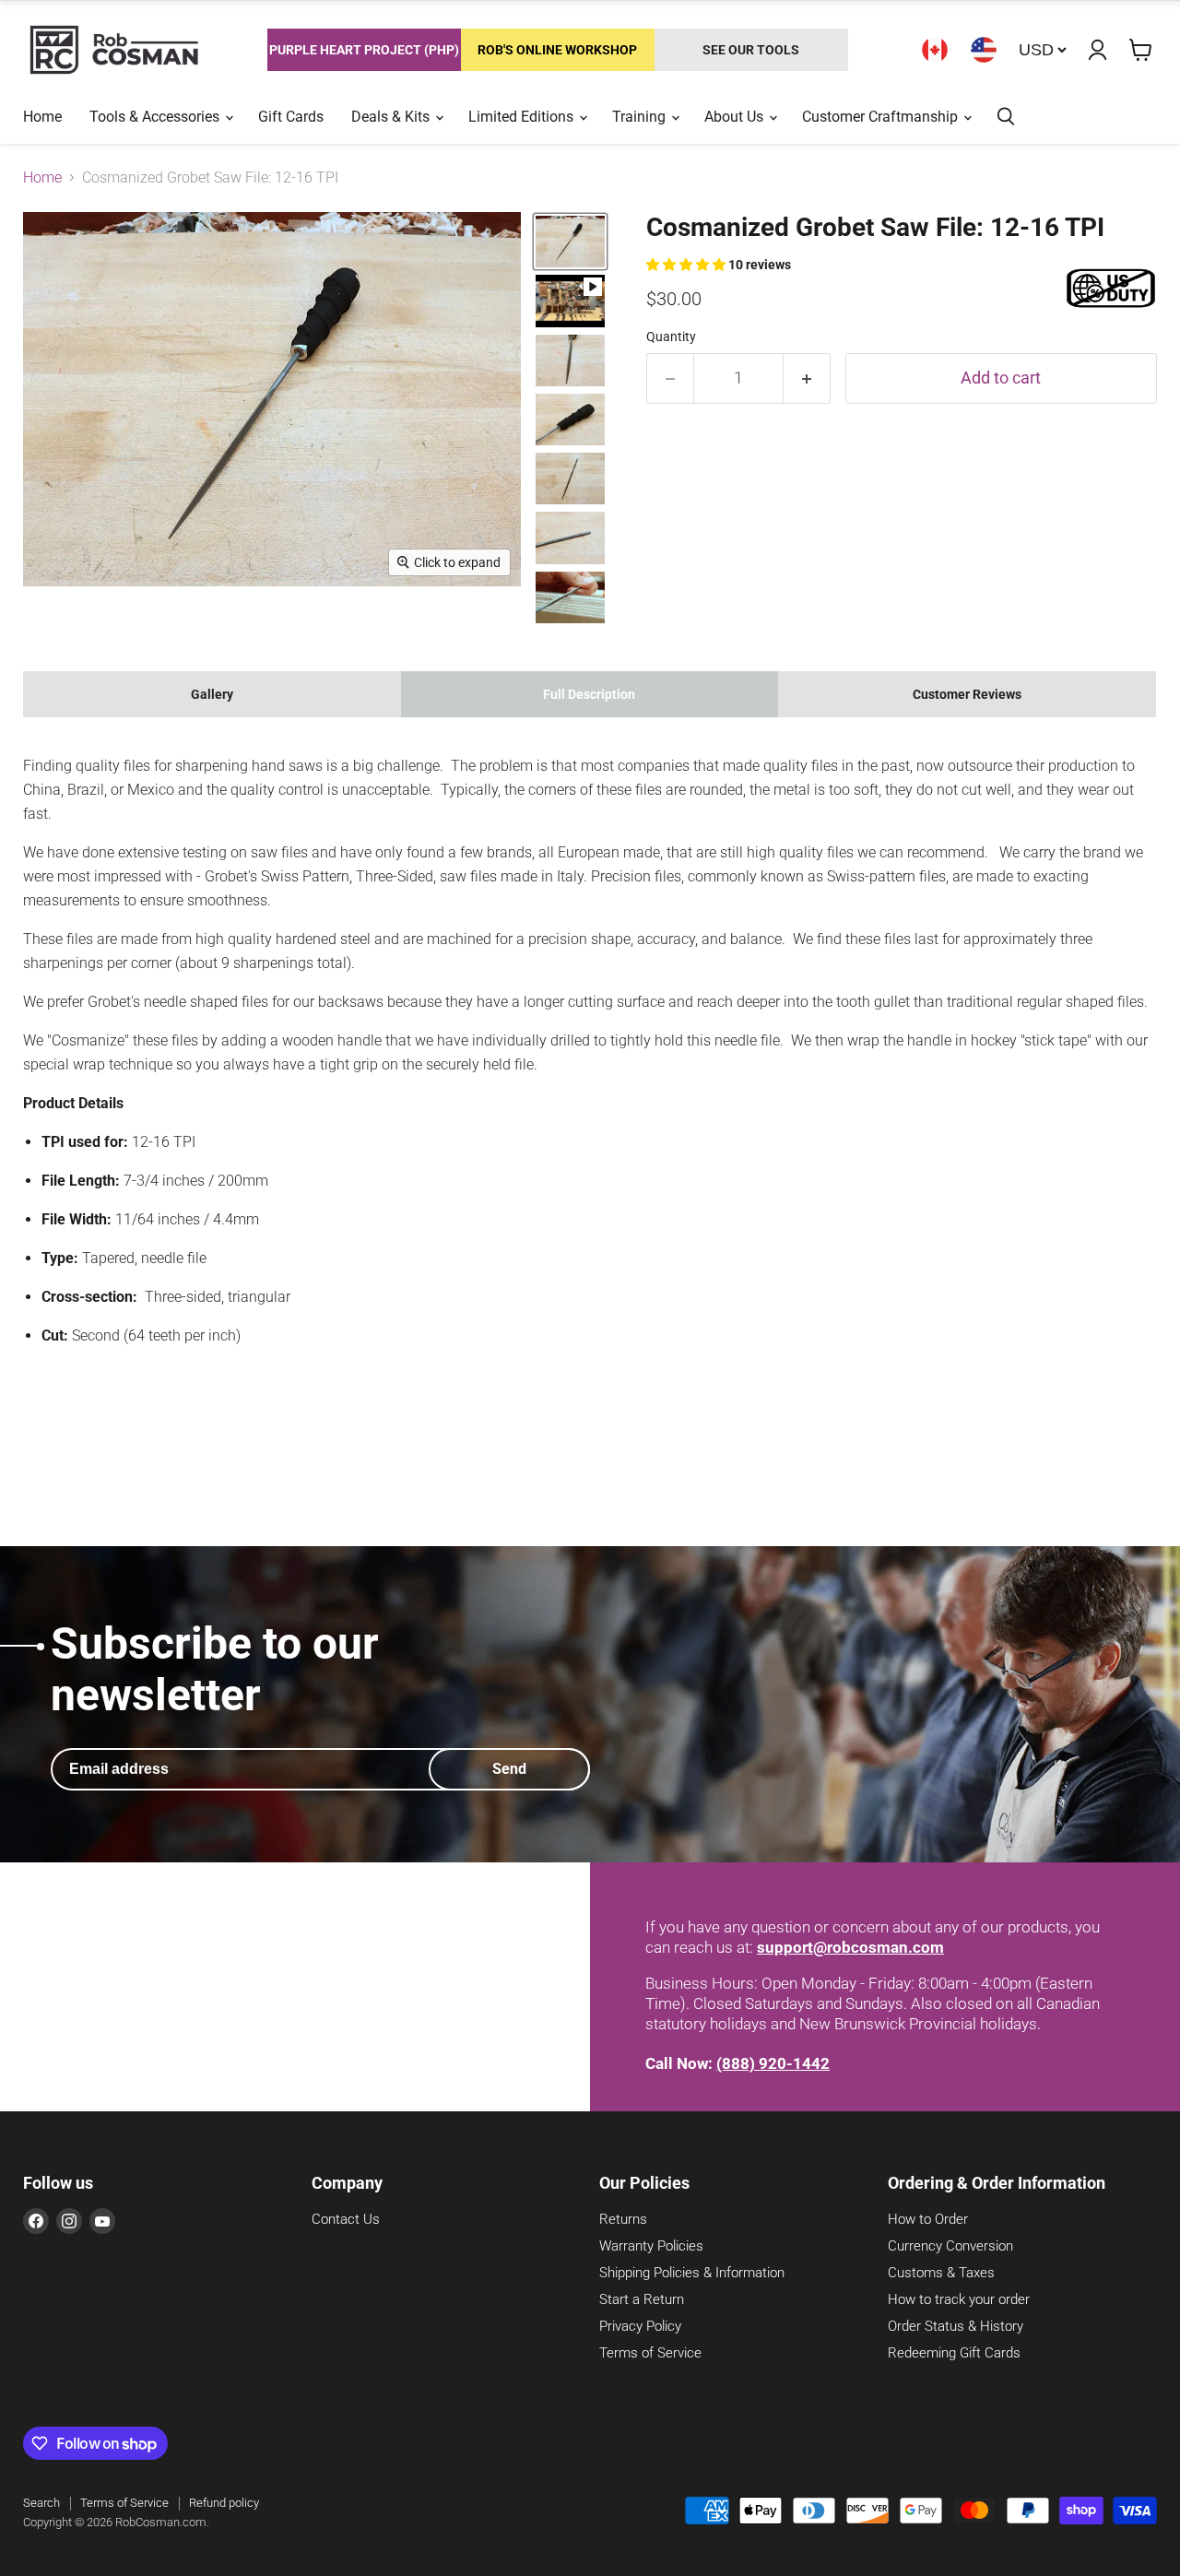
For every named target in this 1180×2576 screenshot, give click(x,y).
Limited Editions (523, 117)
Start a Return (642, 2299)
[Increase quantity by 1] (807, 378)
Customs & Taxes (941, 2273)
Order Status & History (956, 2326)
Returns (623, 2219)
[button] (687, 265)
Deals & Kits (392, 117)
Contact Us (346, 2219)
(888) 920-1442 (773, 2063)
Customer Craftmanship (882, 117)
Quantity (671, 337)
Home (42, 117)
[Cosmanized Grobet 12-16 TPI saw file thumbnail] (570, 242)
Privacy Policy (640, 2326)
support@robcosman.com (850, 1947)
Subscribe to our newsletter (215, 1669)
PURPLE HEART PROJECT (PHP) (364, 50)
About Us (736, 117)
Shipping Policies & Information (692, 2273)
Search (41, 2503)
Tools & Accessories (156, 117)
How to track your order (959, 2299)
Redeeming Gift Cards (954, 2353)
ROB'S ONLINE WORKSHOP (557, 50)
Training (641, 117)
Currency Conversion (950, 2246)
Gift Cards (291, 117)
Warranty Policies (651, 2246)
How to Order (928, 2219)
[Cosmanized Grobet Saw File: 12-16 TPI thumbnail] (570, 301)
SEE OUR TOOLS (751, 50)
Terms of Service (650, 2353)
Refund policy (224, 2503)
